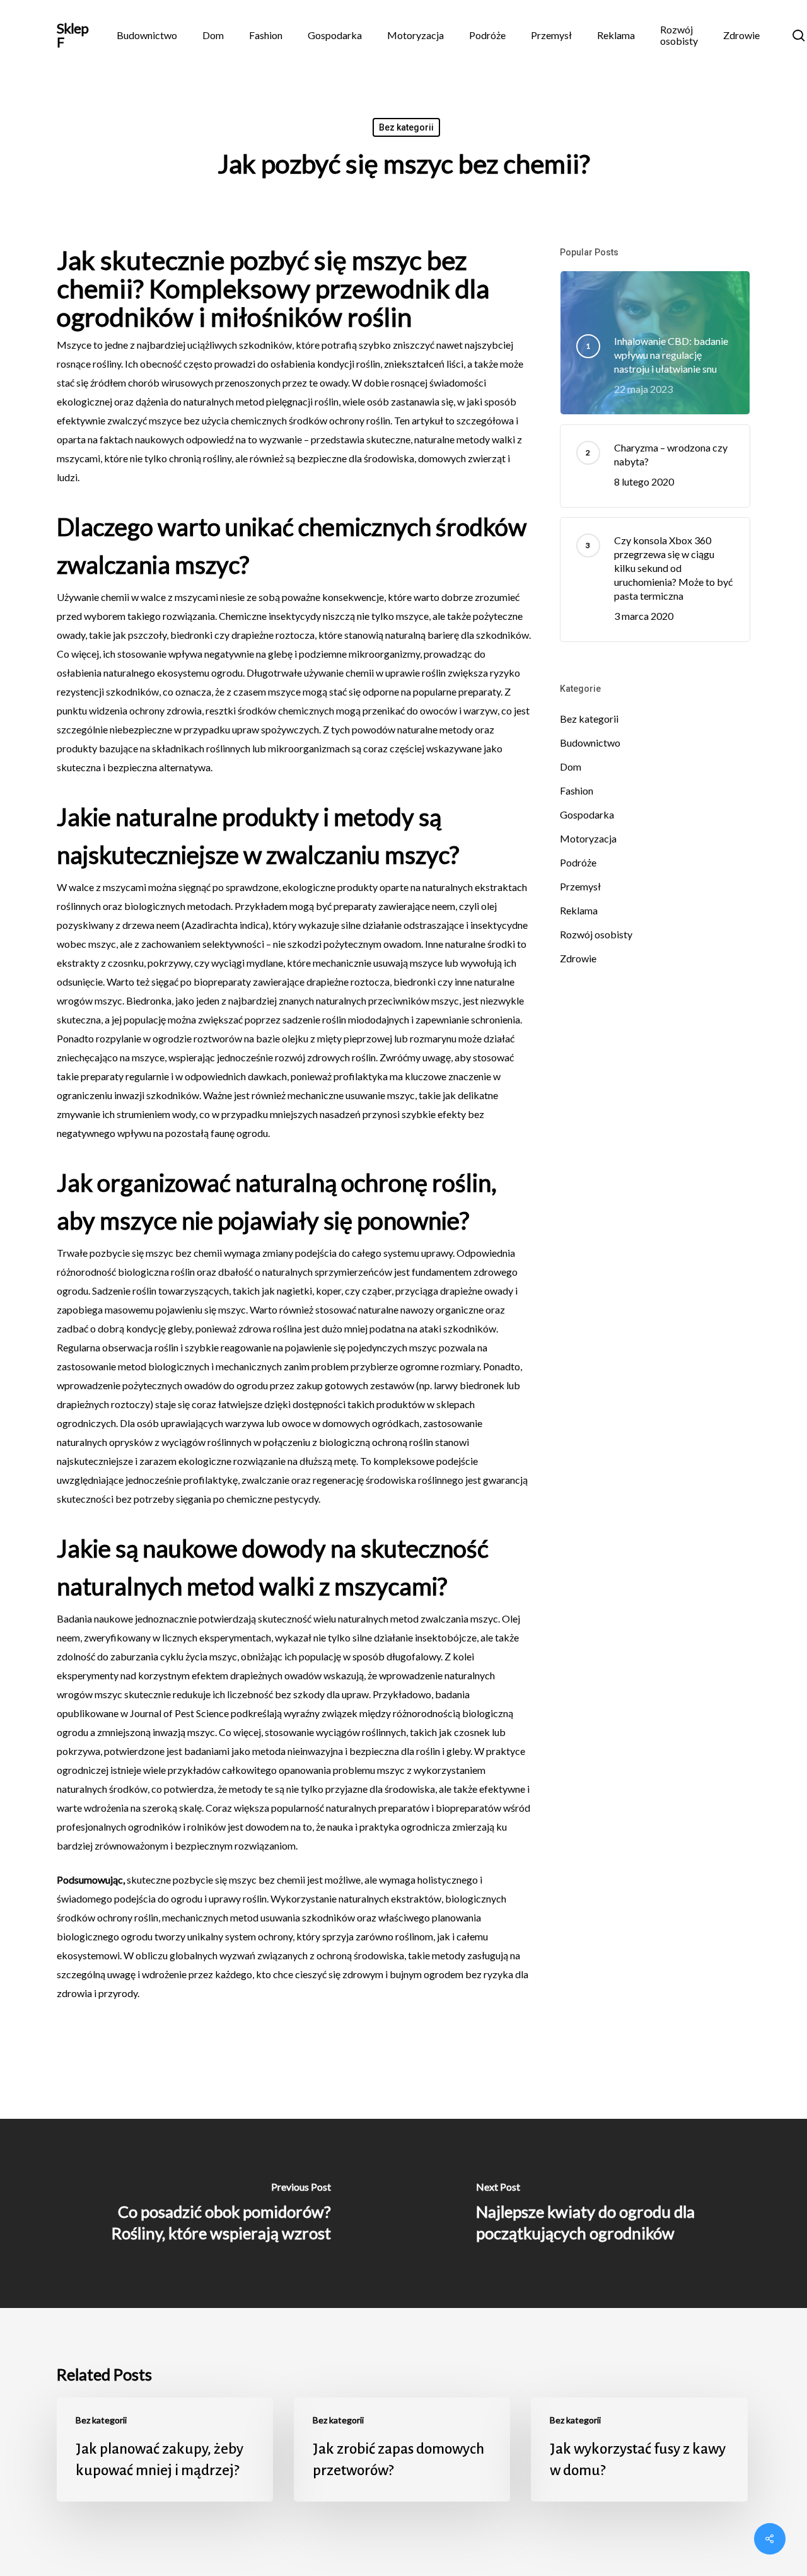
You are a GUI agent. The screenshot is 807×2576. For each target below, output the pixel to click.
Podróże (578, 862)
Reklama (579, 910)
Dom (571, 766)
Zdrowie (578, 958)
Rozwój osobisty (596, 934)
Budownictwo (590, 743)
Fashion (577, 790)
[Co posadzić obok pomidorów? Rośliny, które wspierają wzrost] (202, 2213)
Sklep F (73, 35)
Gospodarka (587, 814)
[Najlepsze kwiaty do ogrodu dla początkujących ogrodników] (605, 2213)
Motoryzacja (588, 838)
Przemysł (580, 886)
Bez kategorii (406, 127)
